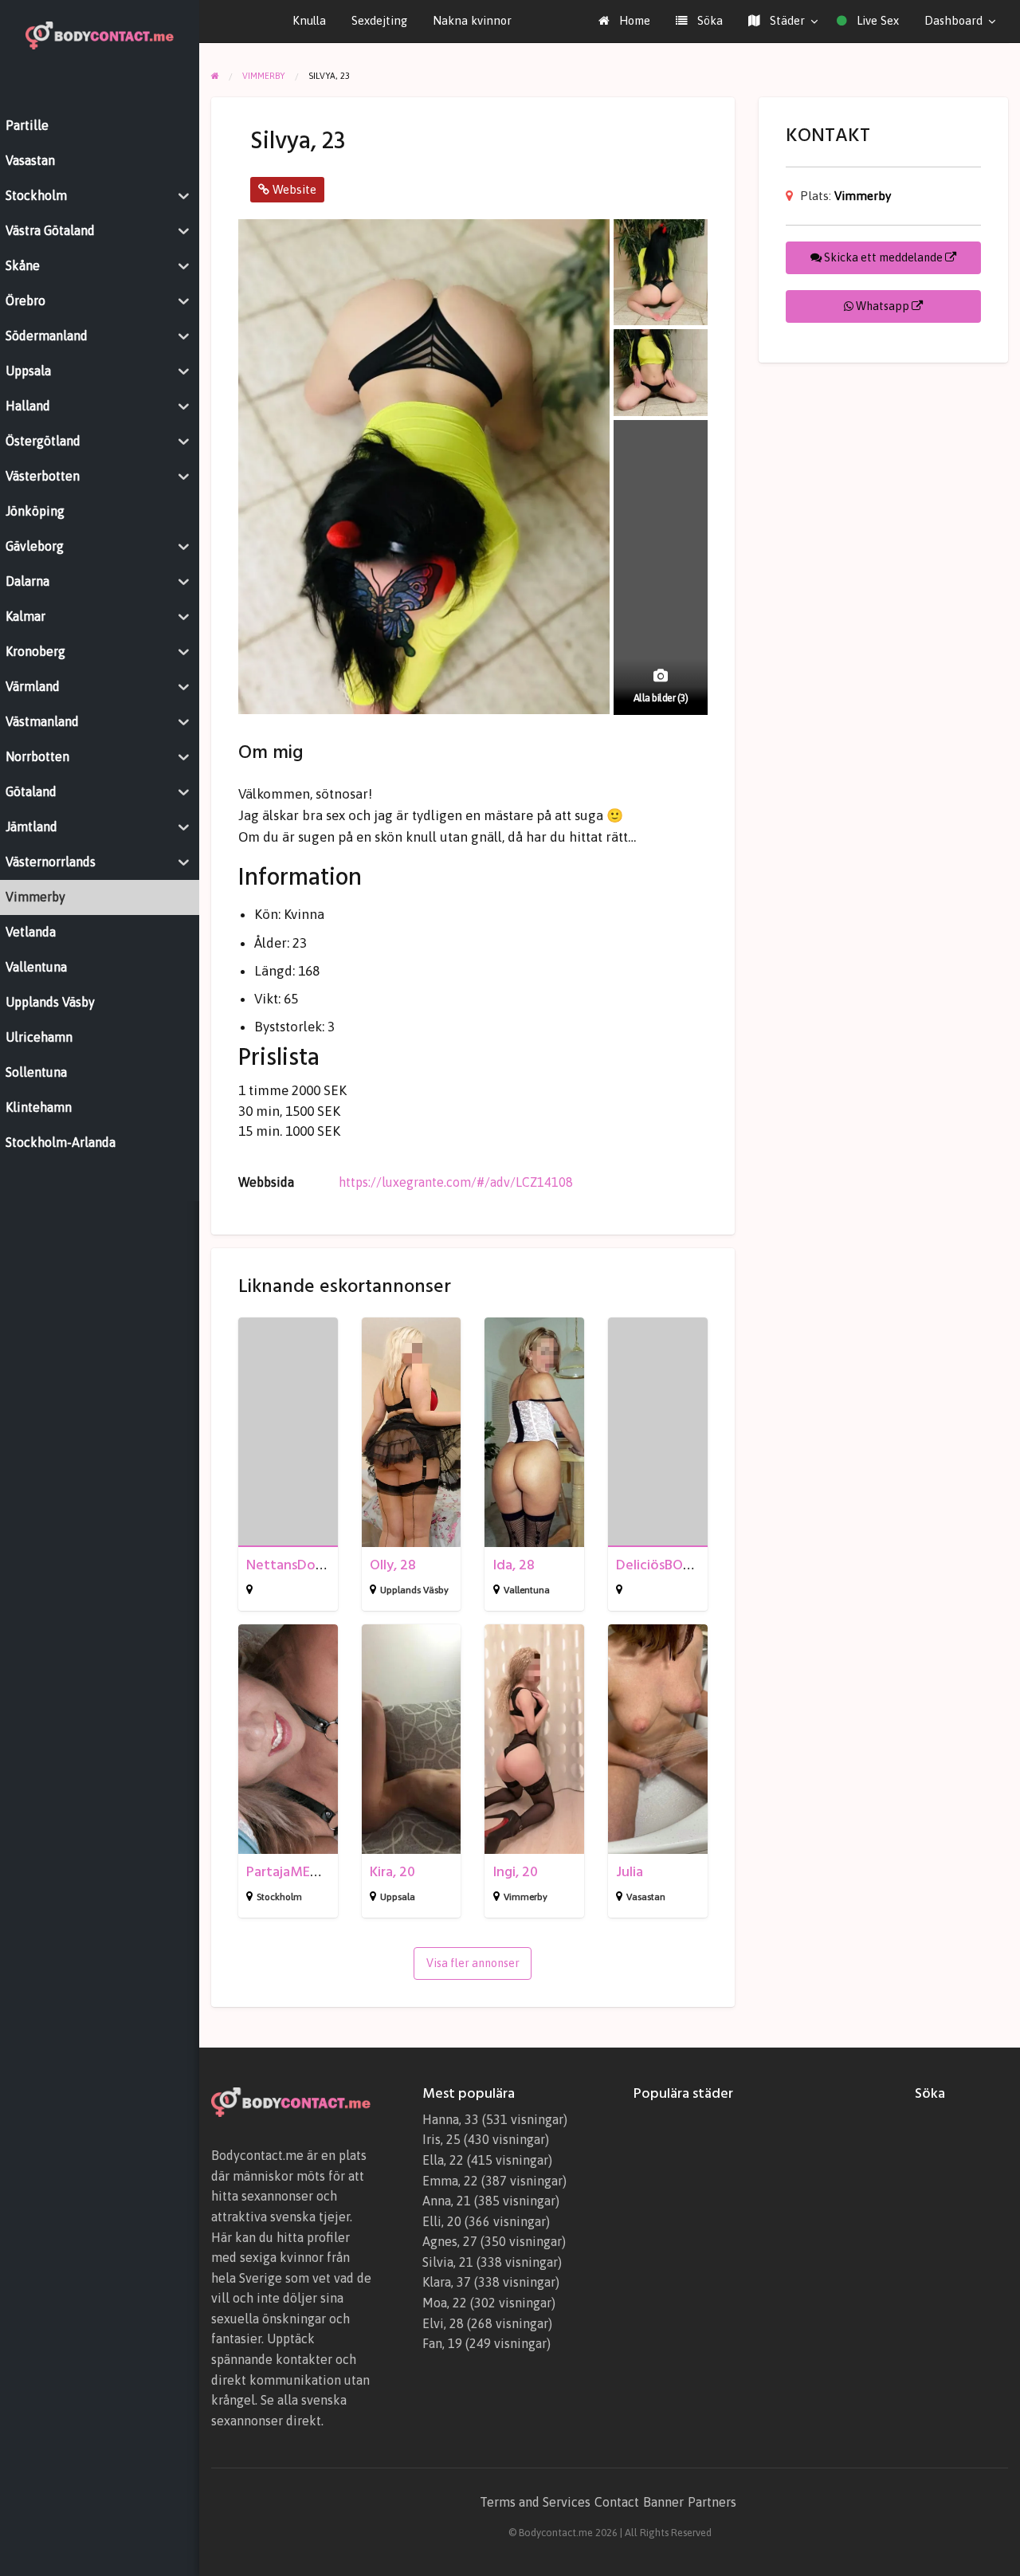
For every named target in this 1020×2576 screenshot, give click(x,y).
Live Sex (876, 20)
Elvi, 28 (443, 2323)
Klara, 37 (447, 2282)
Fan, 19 (442, 2343)
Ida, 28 (514, 1565)
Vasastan (646, 1897)
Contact (617, 2502)
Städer (786, 20)
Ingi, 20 (516, 1872)
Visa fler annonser (473, 1963)
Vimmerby (526, 1897)
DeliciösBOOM (661, 1565)
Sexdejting (379, 20)
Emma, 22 (450, 2181)
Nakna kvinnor (472, 20)
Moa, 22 (445, 2303)
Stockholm (279, 1897)
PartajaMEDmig (294, 1872)
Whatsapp (883, 306)
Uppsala (398, 1897)
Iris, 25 (441, 2139)
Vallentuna (527, 1590)
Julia (630, 1872)
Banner (663, 2502)
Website (293, 189)
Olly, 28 (393, 1565)
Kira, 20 (392, 1872)
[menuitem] (624, 21)
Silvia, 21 (448, 2262)
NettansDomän (294, 1565)
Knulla (309, 20)
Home (633, 20)
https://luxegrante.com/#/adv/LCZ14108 (456, 1182)
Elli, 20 (442, 2221)
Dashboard (953, 20)
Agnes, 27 (450, 2241)
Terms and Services (535, 2502)
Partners (712, 2502)
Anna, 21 (447, 2201)
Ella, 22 (443, 2160)
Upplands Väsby (414, 1590)
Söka (708, 20)
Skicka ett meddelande (883, 257)
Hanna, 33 (451, 2119)
